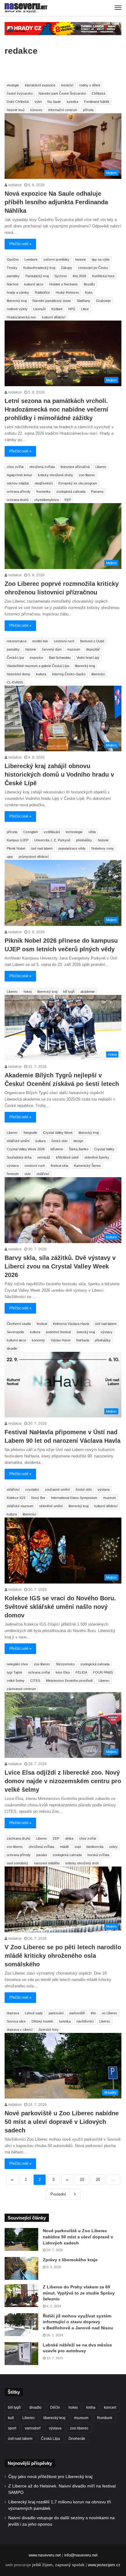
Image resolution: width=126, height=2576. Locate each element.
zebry (113, 1847)
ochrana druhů (18, 500)
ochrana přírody (19, 492)
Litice (85, 309)
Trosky (12, 268)
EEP (68, 500)
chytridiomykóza (46, 500)
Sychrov (61, 276)
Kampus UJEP (18, 840)
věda (92, 832)
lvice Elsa (63, 1672)
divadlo (12, 1348)
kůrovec (36, 110)
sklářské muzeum (20, 1506)
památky (13, 276)
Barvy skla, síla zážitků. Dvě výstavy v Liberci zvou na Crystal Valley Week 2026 (60, 1266)
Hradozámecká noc (21, 317)
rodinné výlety (17, 309)
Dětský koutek (42, 2021)
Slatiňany (83, 301)
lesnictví (67, 85)
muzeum (74, 649)
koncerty (38, 1340)
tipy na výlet (101, 259)
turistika (72, 102)
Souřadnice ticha (19, 1157)
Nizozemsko (65, 1664)
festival (42, 1324)
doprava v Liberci (20, 2030)
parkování (56, 2013)
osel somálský (17, 1863)
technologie (74, 832)
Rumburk (105, 2418)
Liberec (101, 467)
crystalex (32, 1489)
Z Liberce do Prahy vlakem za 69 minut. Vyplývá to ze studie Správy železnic (79, 2293)
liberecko (98, 674)
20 (98, 2180)
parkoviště (77, 2013)
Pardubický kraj (37, 276)
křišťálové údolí (67, 1157)
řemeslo (13, 1174)
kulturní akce (34, 284)
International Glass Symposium (74, 1498)
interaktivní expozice (40, 85)
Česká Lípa (15, 658)
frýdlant (57, 309)
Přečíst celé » (20, 244)
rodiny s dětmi (90, 85)
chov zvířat (15, 467)
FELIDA (81, 1672)
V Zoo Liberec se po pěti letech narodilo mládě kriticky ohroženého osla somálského (63, 1956)
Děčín (55, 2407)
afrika (69, 1838)
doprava (13, 2013)
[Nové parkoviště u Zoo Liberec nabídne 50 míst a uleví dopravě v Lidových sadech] (21, 2239)
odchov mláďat (18, 483)
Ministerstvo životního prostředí (69, 1681)
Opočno (13, 259)
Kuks (89, 292)
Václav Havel (61, 1340)
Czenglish (31, 832)
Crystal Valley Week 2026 (26, 1149)
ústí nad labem (42, 848)
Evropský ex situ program (78, 483)
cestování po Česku (93, 268)
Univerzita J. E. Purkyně (52, 840)
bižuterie (57, 1149)
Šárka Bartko (79, 1149)
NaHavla (83, 1340)
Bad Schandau (60, 658)
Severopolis (15, 1332)
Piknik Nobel (16, 848)
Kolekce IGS (16, 1498)
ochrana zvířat (39, 1672)
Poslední (58, 2194)
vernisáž (44, 1157)
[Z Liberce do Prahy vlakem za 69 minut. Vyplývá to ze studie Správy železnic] (21, 2296)
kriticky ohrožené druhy (56, 475)
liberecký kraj (17, 301)
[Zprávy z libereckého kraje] (21, 2268)
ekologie (13, 85)
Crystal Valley (104, 1149)
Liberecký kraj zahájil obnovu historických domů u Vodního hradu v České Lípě (59, 775)
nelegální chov (17, 1664)
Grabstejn (103, 301)
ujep (10, 857)
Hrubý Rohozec (67, 292)
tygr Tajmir (15, 1672)
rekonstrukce (17, 641)
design (78, 1141)
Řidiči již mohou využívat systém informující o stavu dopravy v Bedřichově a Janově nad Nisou (78, 2322)
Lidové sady (34, 2013)
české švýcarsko (20, 93)
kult (11, 2418)
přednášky (84, 840)
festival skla (59, 1166)
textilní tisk (40, 641)
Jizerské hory (48, 2030)
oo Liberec (110, 2013)
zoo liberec (87, 475)
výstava (13, 1166)
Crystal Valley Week (58, 1133)
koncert (110, 2407)
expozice (36, 658)
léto (93, 2013)
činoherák (77, 2439)
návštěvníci (85, 2021)
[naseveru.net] (26, 8)
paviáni (42, 1855)
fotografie (30, 1133)
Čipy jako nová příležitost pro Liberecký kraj (50, 2477)
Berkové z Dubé (92, 641)
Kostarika (43, 492)
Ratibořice (42, 292)
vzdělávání (52, 832)
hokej (28, 992)
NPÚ (72, 309)
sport (12, 2428)
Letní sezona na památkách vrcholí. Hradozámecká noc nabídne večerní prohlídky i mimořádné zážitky (56, 409)
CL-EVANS (15, 682)
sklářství (43, 1174)
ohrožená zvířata (42, 467)
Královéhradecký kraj (39, 268)
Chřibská (98, 93)
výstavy (107, 1332)
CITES (35, 1681)
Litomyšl (39, 309)
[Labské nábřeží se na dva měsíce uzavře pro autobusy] (21, 2354)
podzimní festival (58, 1332)
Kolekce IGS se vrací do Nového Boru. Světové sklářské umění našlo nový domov (60, 1607)
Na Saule (54, 102)
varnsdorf (33, 2428)
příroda (88, 110)
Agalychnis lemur (19, 475)
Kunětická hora (103, 276)
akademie (88, 992)
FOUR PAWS (103, 1672)
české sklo (59, 1141)
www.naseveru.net (45, 2555)
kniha (91, 2407)
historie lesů (16, 110)
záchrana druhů (19, 1838)
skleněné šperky (97, 1157)
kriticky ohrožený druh (82, 1863)
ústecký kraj (86, 1332)
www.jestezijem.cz (104, 2565)
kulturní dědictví (54, 317)
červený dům (52, 649)
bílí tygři (69, 992)
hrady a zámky (18, 292)
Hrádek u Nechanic (64, 284)
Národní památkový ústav (52, 301)
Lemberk (31, 259)
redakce (15, 185)
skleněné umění (51, 1506)
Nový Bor (38, 1498)
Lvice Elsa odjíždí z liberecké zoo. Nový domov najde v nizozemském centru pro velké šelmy (63, 1781)
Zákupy (67, 268)
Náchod (13, 284)
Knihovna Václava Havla (71, 1324)
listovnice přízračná (75, 467)
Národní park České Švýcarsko (62, 93)
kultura (41, 674)
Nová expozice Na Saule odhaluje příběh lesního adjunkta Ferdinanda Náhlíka (56, 202)
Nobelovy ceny (103, 848)
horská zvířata (98, 1855)
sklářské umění (18, 1141)
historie (81, 259)
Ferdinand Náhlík (97, 102)
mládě (64, 1847)
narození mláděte (47, 1863)
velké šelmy (16, 1681)
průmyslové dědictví (34, 857)
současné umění (57, 1489)
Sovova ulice (16, 2021)
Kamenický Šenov (87, 1166)
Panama (97, 492)
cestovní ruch (64, 641)
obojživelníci (44, 483)
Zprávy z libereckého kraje (70, 2260)
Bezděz (89, 284)
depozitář (93, 649)
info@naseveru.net (81, 2555)
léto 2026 (80, 276)
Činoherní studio (19, 1324)
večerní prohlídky (56, 259)
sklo (28, 1174)
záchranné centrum (21, 1689)
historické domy (19, 674)
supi (78, 1847)
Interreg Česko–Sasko (69, 674)
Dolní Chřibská (18, 102)
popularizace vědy (72, 848)
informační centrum (63, 110)
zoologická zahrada (71, 492)
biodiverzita (95, 1847)
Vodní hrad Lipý (88, 658)
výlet (38, 102)
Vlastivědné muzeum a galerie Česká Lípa (38, 666)
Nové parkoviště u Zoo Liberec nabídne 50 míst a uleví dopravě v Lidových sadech (62, 2122)
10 (82, 2180)
